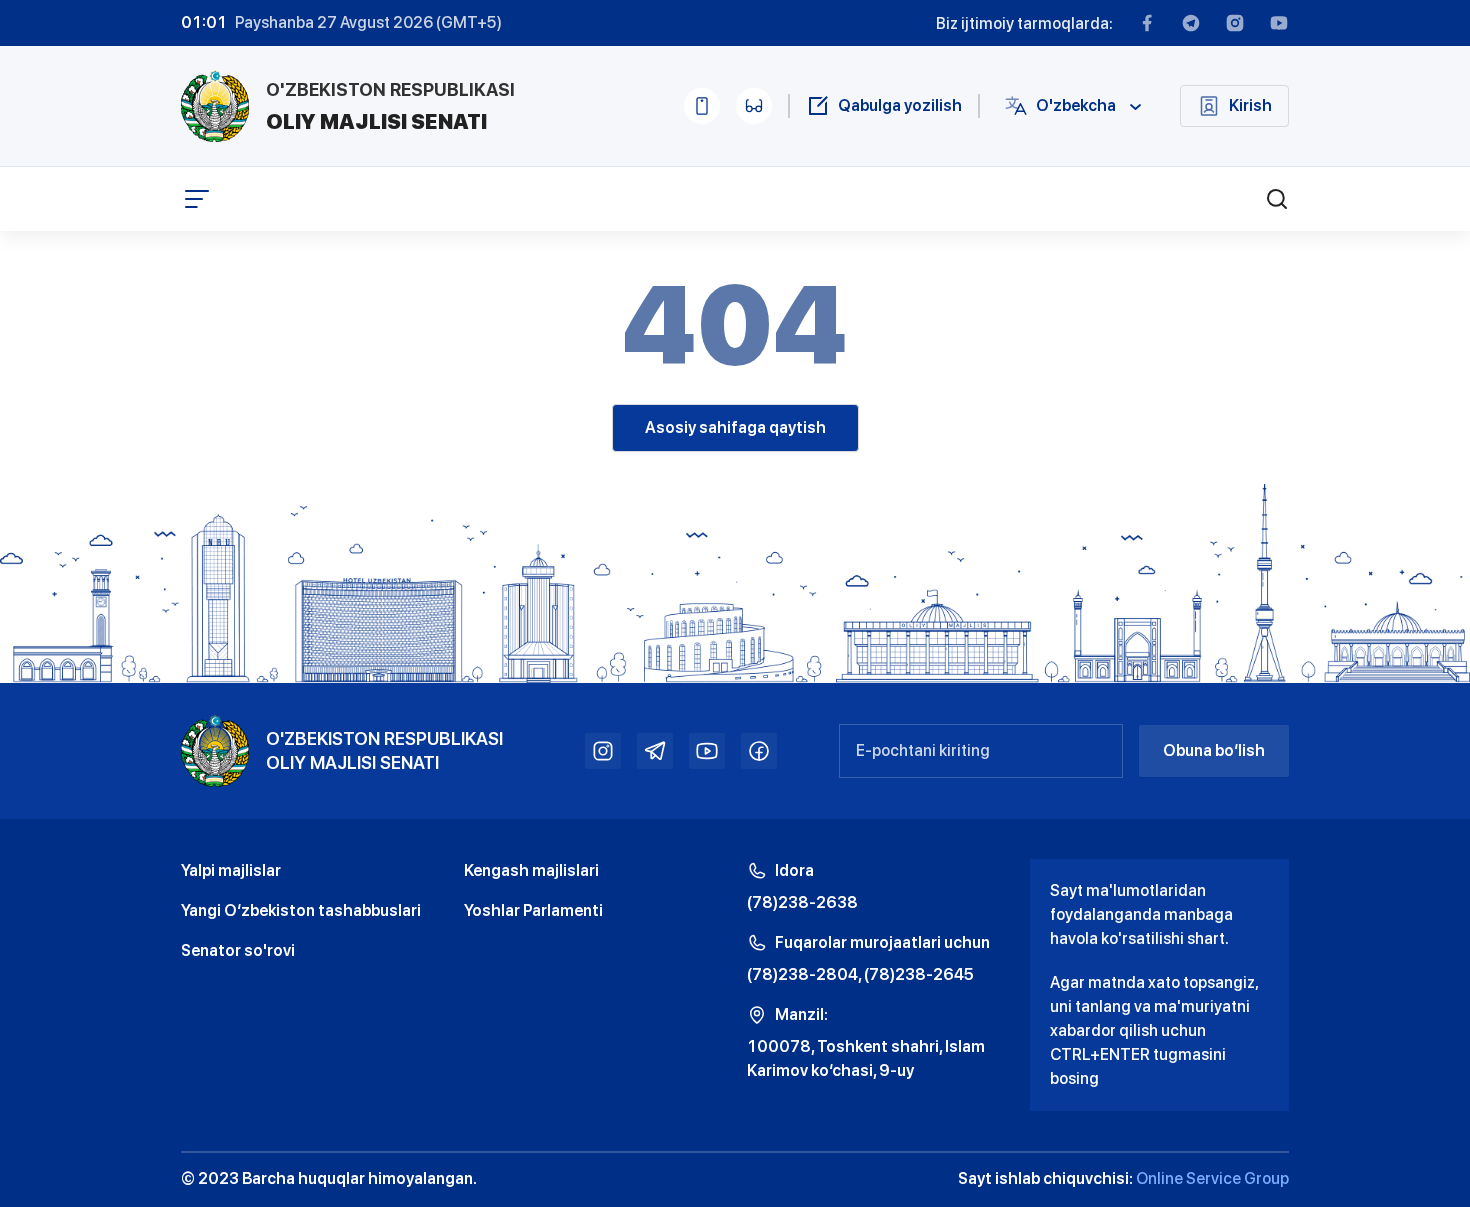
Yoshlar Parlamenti (533, 910)
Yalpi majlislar (231, 870)
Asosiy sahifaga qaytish (735, 427)
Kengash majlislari (531, 870)
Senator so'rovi (238, 950)
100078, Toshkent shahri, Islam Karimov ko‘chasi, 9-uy (866, 1058)
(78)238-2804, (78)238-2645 (860, 974)
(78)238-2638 (802, 902)
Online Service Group (1212, 1178)
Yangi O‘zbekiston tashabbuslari (301, 910)
